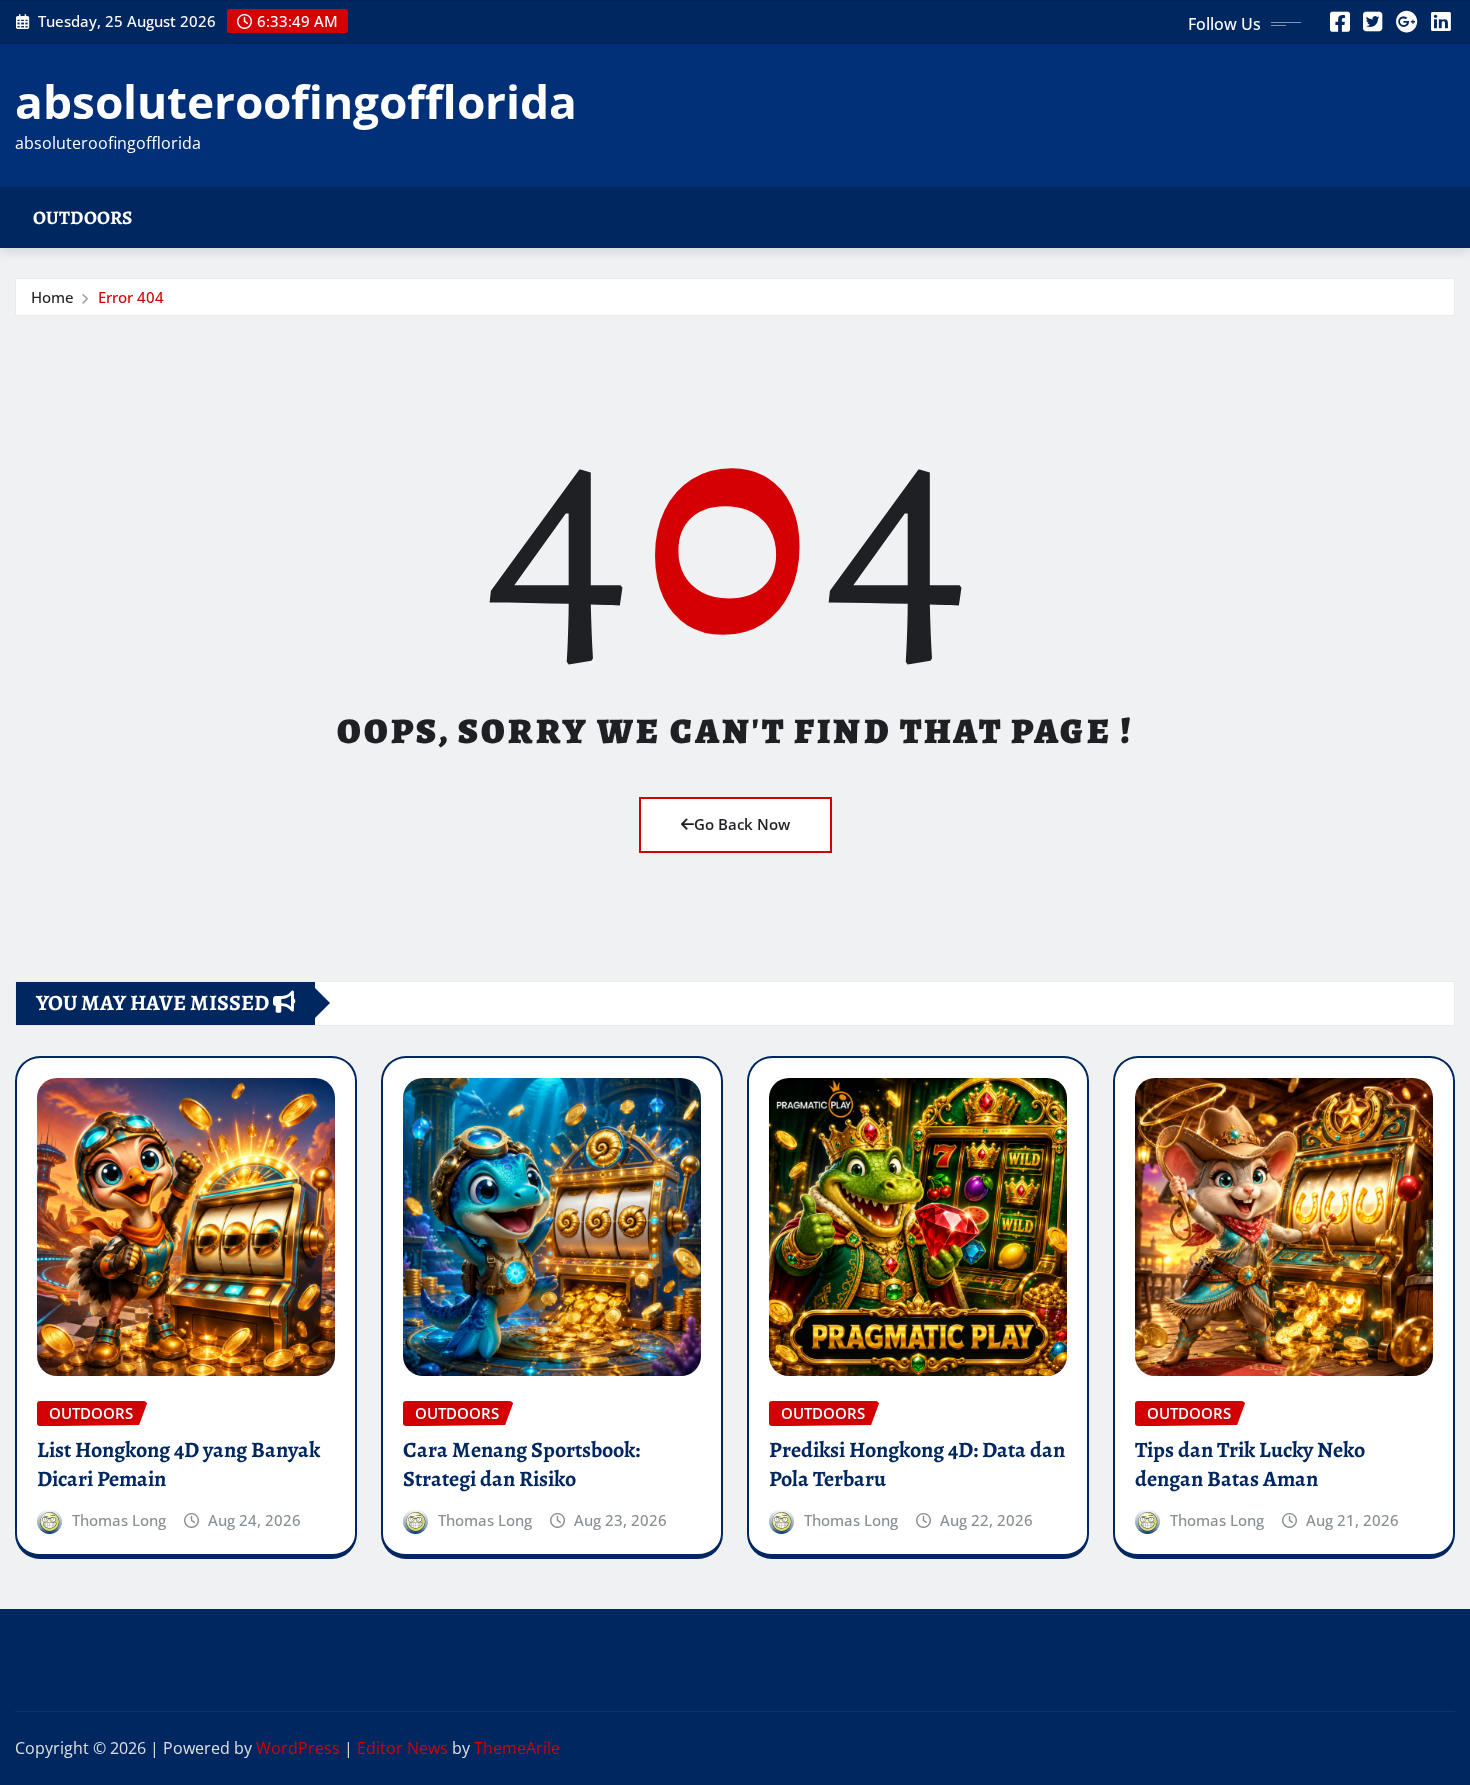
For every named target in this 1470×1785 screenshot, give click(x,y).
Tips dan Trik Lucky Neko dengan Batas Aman (1250, 1464)
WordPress (298, 1748)
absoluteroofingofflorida (296, 101)
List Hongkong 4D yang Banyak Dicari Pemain (178, 1464)
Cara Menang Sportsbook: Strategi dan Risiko (521, 1464)
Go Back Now (742, 824)
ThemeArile (517, 1748)
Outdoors (82, 217)
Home (52, 297)
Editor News (402, 1748)
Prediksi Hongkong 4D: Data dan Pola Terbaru (917, 1464)
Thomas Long (119, 1520)
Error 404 (131, 297)
